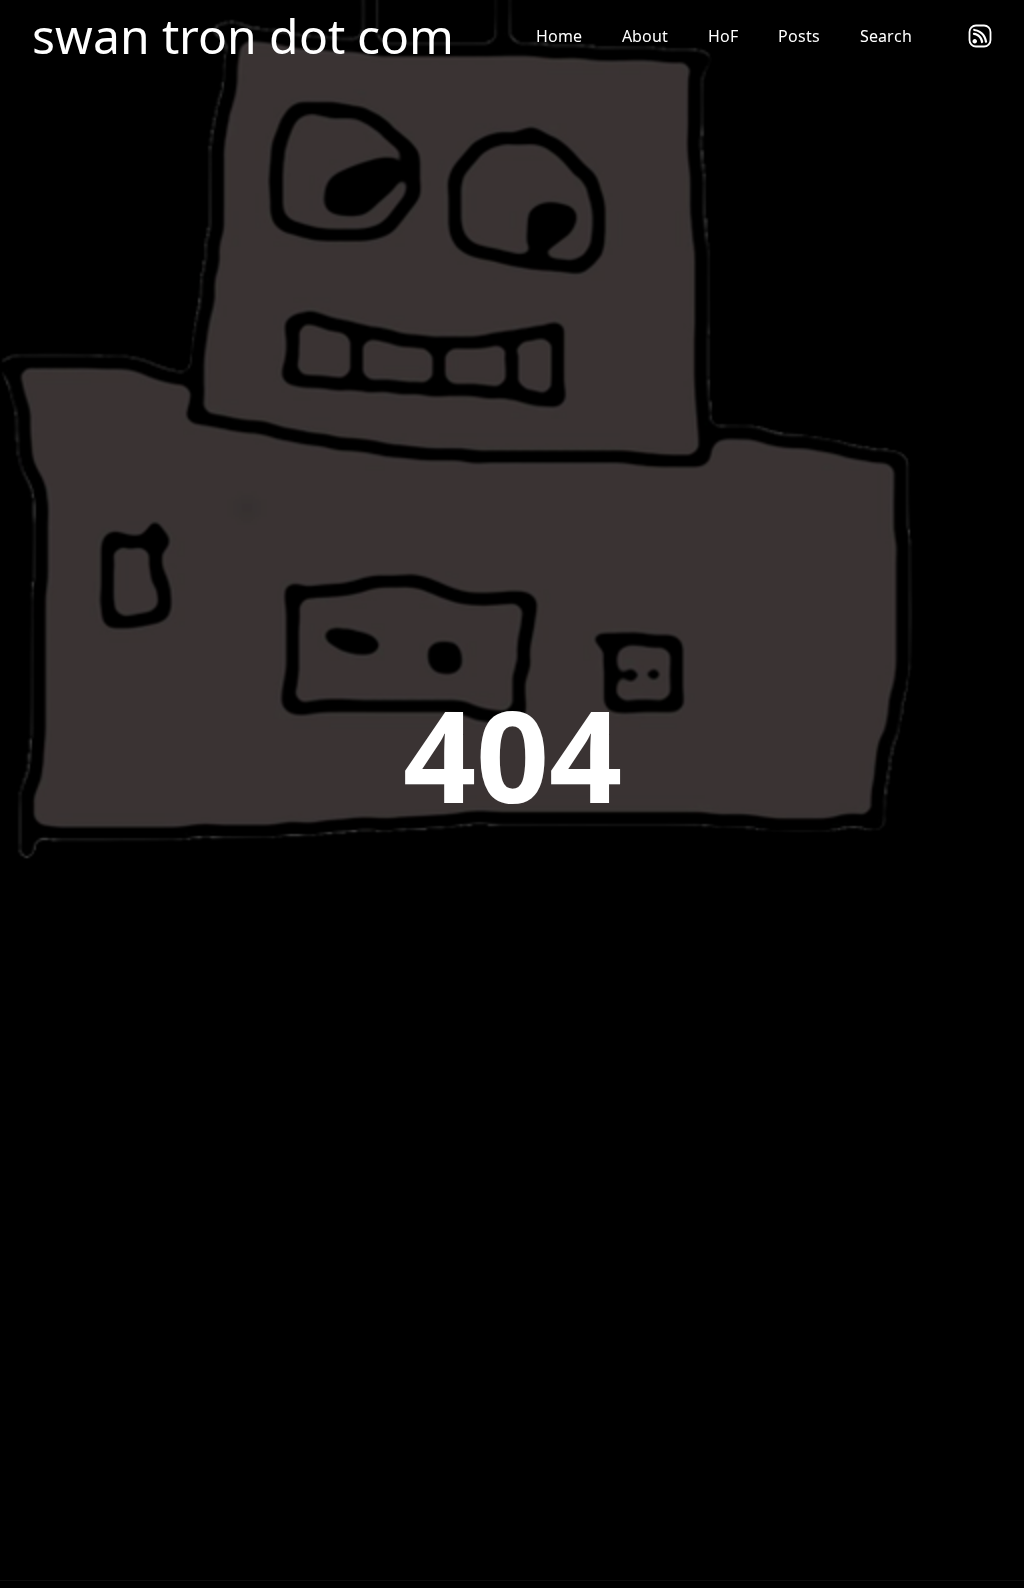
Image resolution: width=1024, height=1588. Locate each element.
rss (980, 36)
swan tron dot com (243, 36)
